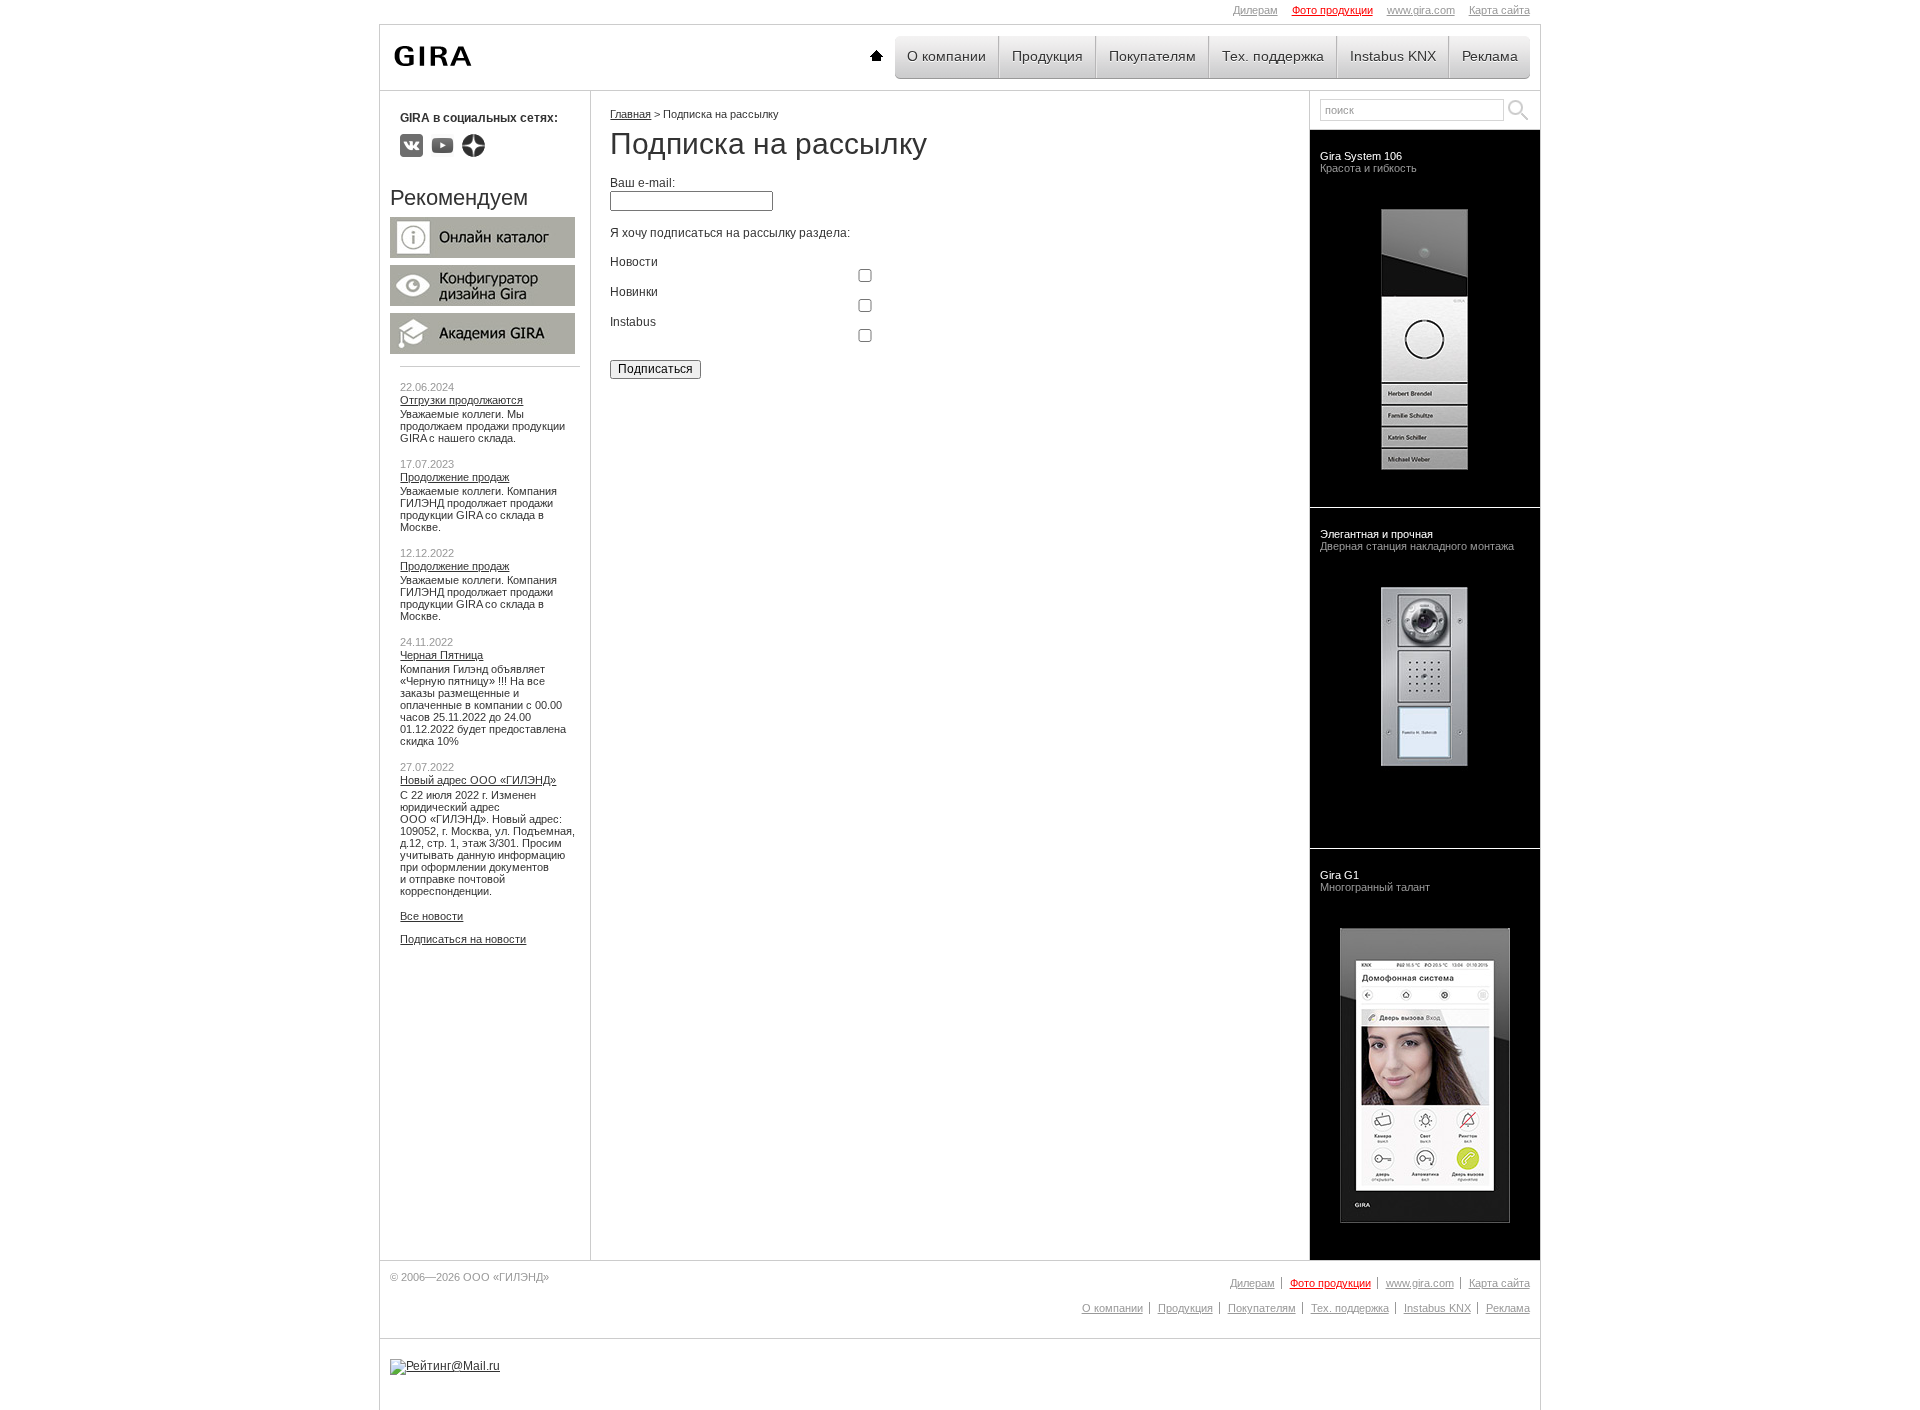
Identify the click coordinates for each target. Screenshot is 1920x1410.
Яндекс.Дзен (473, 145)
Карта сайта (1499, 10)
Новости (634, 262)
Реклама (1490, 56)
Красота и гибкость (1368, 162)
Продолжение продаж (454, 477)
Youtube (442, 145)
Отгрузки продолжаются (461, 400)
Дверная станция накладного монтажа (1417, 540)
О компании (946, 56)
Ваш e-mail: (642, 183)
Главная (901, 56)
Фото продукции (1332, 10)
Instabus (633, 322)
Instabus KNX (1393, 56)
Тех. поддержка (1273, 56)
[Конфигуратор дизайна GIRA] (482, 302)
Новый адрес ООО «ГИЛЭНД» (478, 780)
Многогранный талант (1375, 881)
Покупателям (1152, 56)
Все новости (431, 916)
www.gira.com (1421, 10)
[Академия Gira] (482, 350)
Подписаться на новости (463, 939)
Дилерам (1255, 10)
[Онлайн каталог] (482, 254)
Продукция (1047, 56)
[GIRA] (433, 56)
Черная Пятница (441, 655)
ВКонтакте (411, 145)
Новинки (634, 292)
